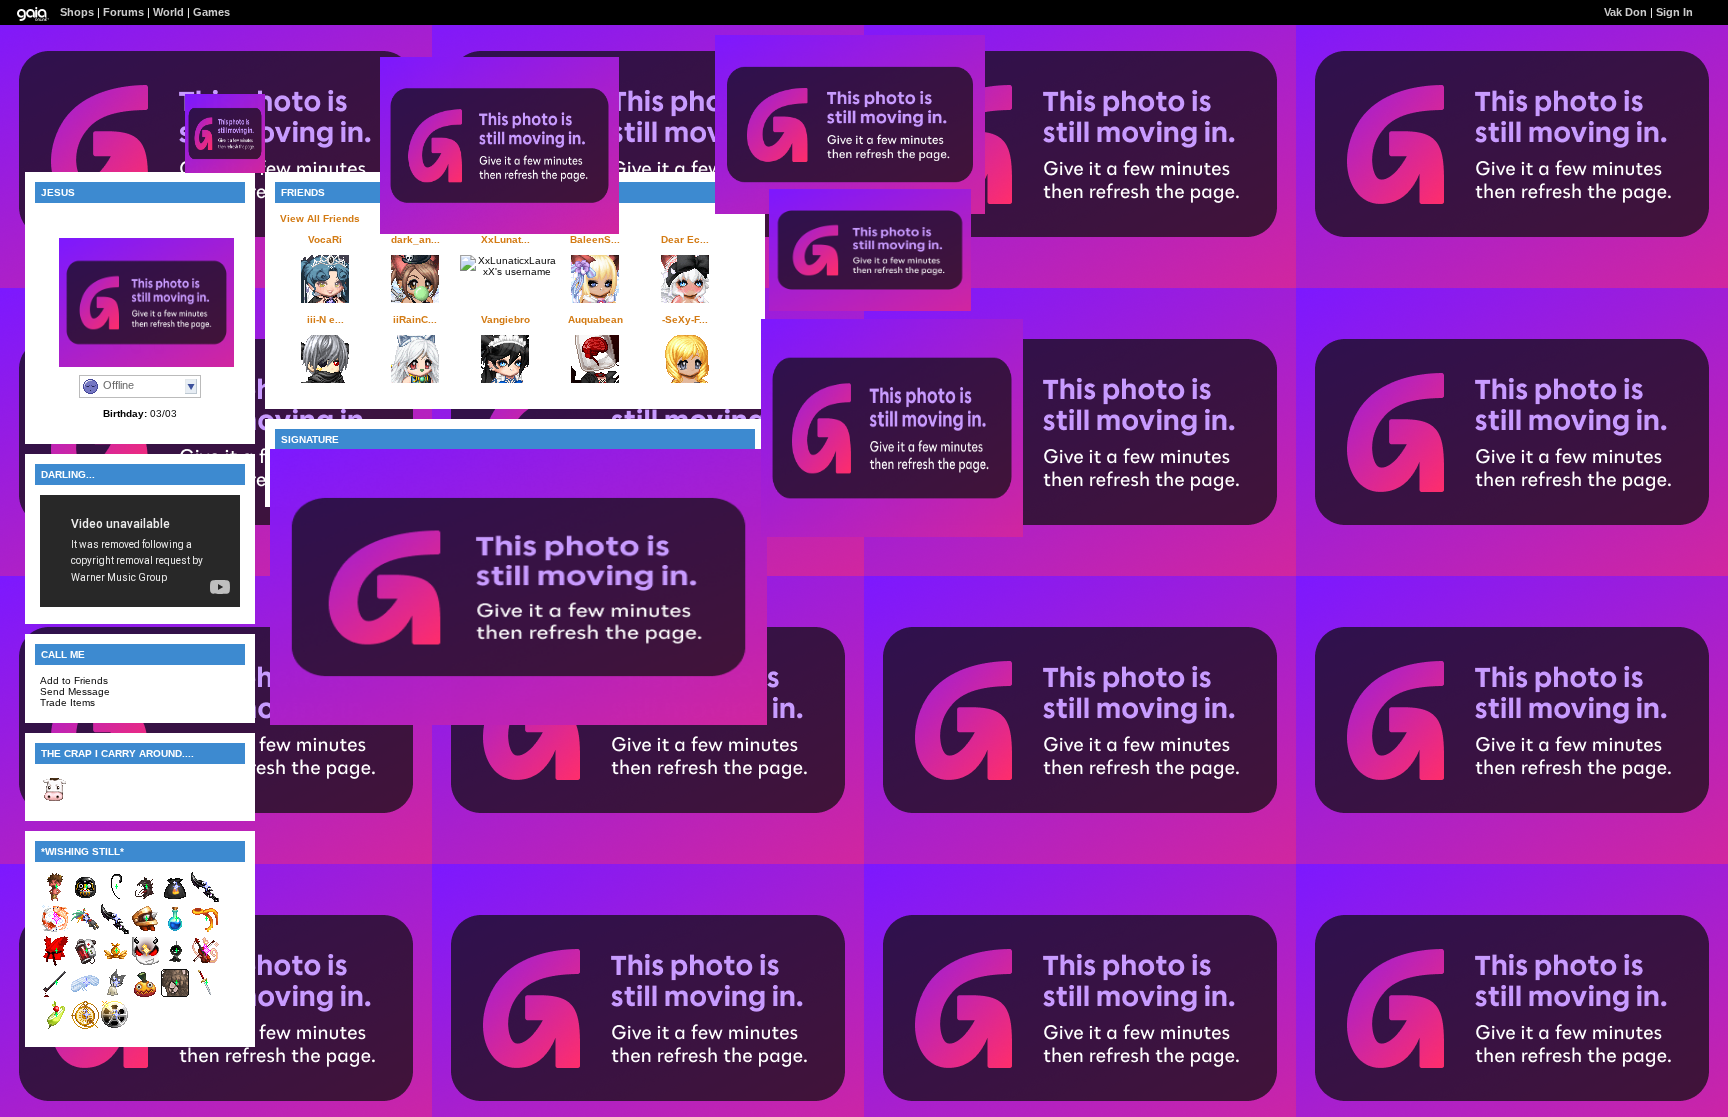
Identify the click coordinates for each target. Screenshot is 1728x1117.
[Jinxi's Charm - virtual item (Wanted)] (85, 930)
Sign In (1674, 12)
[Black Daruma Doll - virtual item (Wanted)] (85, 898)
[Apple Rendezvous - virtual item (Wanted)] (55, 1026)
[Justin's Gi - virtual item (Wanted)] (55, 962)
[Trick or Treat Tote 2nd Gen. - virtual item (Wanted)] (175, 898)
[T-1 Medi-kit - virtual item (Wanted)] (85, 962)
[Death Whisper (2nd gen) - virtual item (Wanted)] (115, 930)
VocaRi (325, 239)
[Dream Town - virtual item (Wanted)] (115, 1026)
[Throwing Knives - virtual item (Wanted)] (205, 994)
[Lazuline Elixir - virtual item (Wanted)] (175, 930)
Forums (123, 12)
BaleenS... (595, 239)
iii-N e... (325, 319)
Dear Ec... (685, 239)
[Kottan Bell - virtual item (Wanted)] (115, 994)
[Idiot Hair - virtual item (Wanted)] (115, 898)
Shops (77, 12)
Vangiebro (505, 319)
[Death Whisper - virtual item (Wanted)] (205, 898)
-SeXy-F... (685, 319)
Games (211, 12)
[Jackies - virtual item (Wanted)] (145, 994)
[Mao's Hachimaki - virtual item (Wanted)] (205, 930)
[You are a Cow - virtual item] (55, 800)
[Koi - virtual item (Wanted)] (55, 930)
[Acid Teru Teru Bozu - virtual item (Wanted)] (175, 962)
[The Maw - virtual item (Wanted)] (145, 898)
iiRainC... (415, 319)
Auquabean (595, 319)
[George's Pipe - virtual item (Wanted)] (55, 994)
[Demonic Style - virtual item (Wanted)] (145, 962)
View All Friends (320, 218)
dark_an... (415, 239)
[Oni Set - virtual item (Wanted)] (55, 898)
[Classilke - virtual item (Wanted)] (85, 994)
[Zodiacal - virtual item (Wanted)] (85, 1026)
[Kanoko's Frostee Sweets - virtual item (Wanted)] (115, 962)
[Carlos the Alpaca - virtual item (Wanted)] (175, 994)
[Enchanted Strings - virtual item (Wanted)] (205, 962)
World (168, 12)
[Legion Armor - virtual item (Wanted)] (145, 930)
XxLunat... (505, 239)
